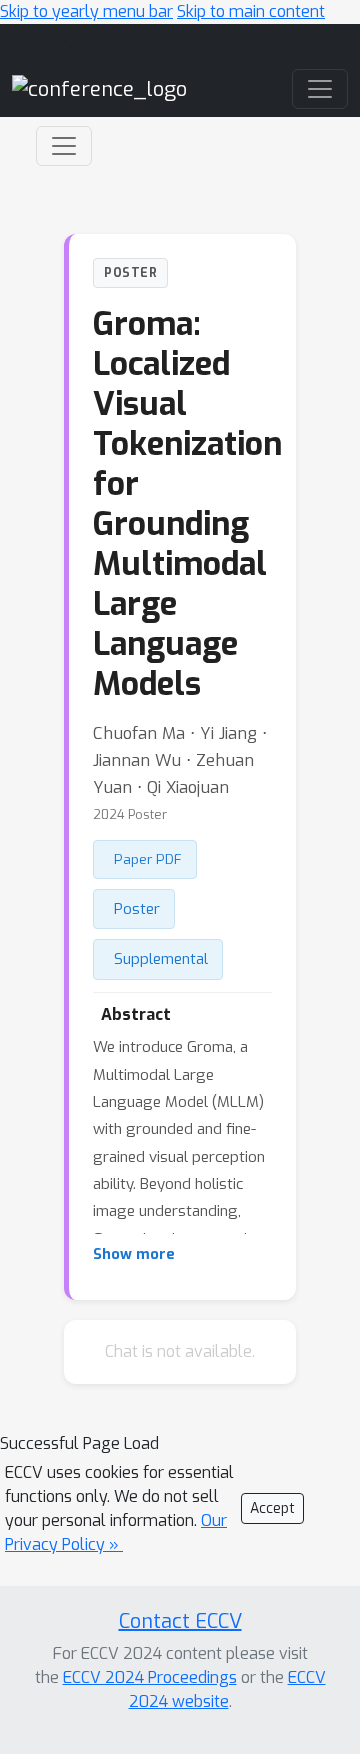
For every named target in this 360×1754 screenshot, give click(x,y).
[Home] (99, 88)
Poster (137, 909)
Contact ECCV (180, 1621)
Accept (272, 1508)
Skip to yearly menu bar (86, 11)
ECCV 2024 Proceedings (150, 1677)
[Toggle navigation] (64, 146)
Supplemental (161, 959)
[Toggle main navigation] (320, 89)
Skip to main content (251, 11)
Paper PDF (148, 859)
